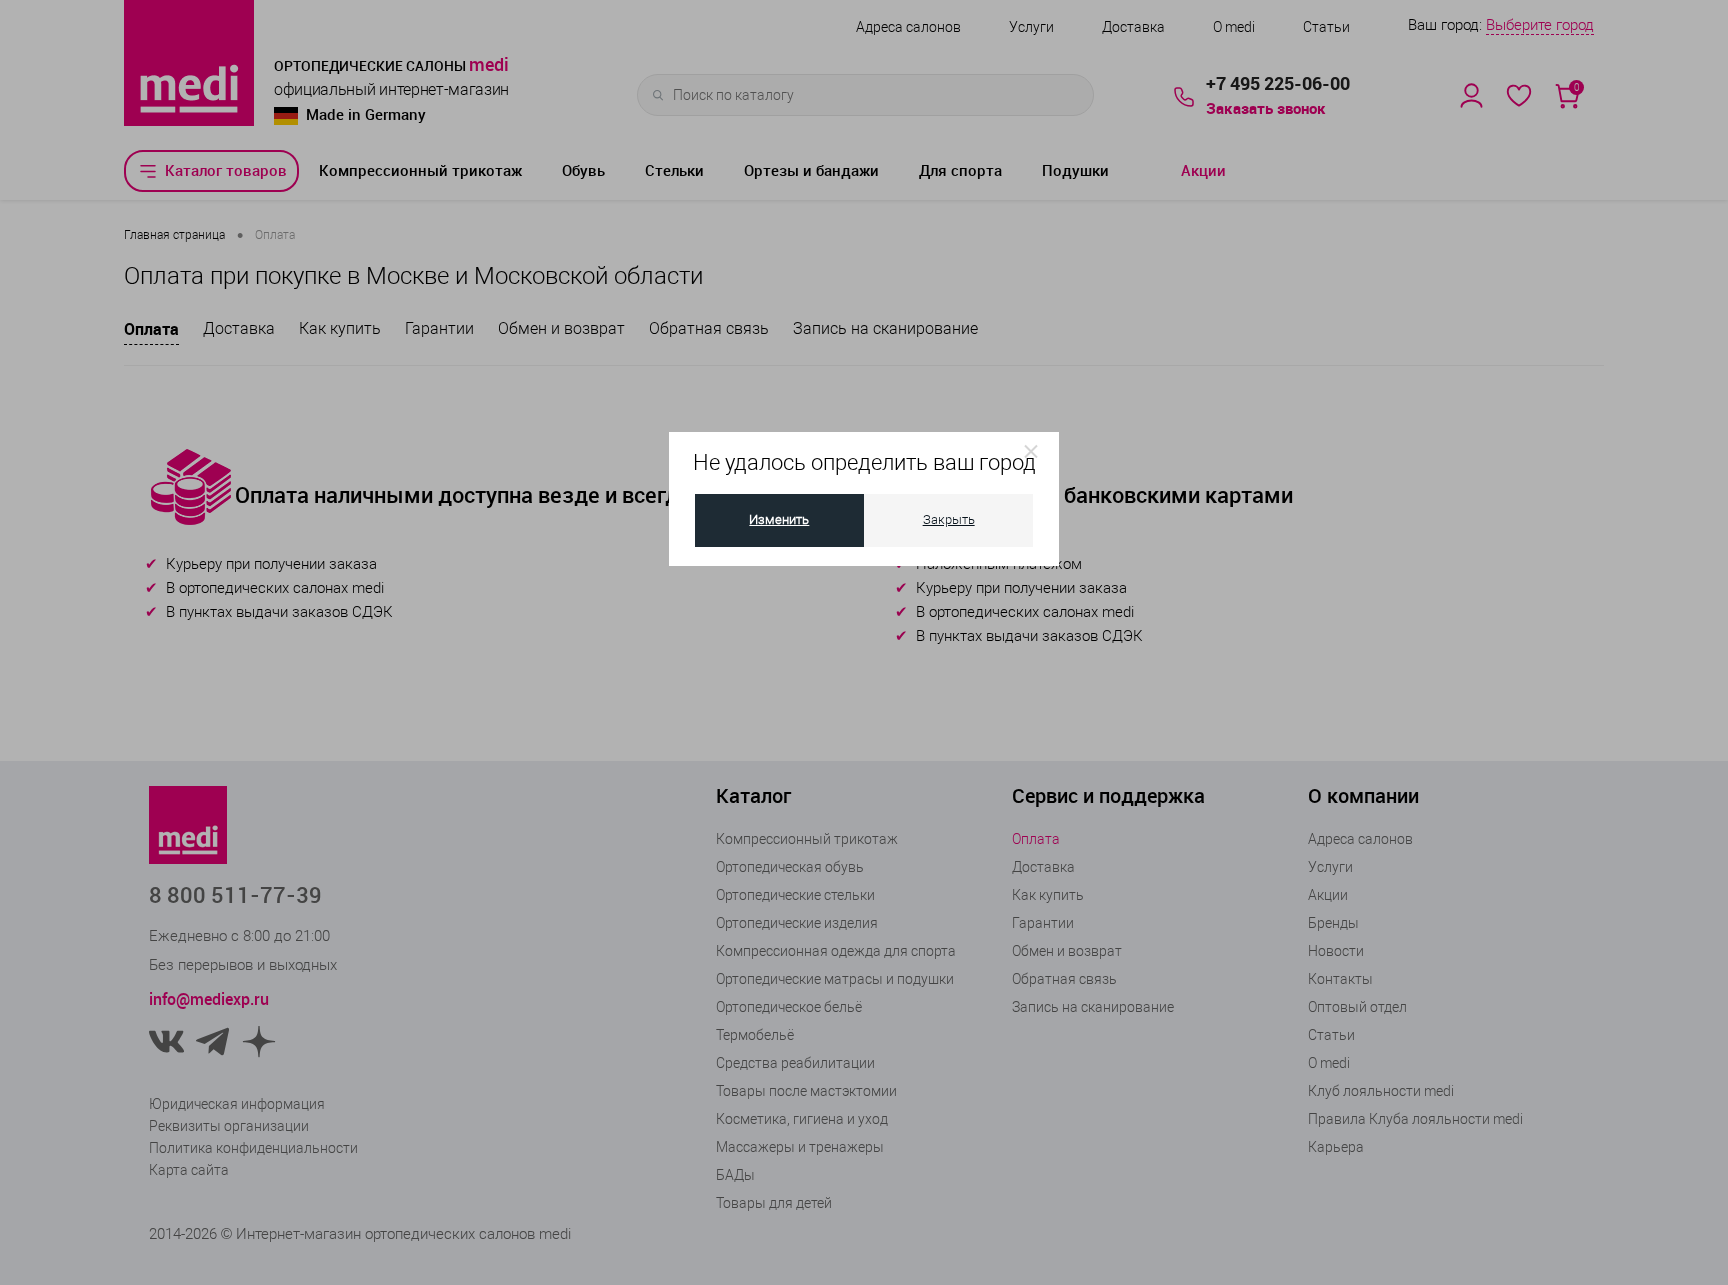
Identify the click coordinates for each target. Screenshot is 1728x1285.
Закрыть (949, 519)
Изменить (779, 519)
